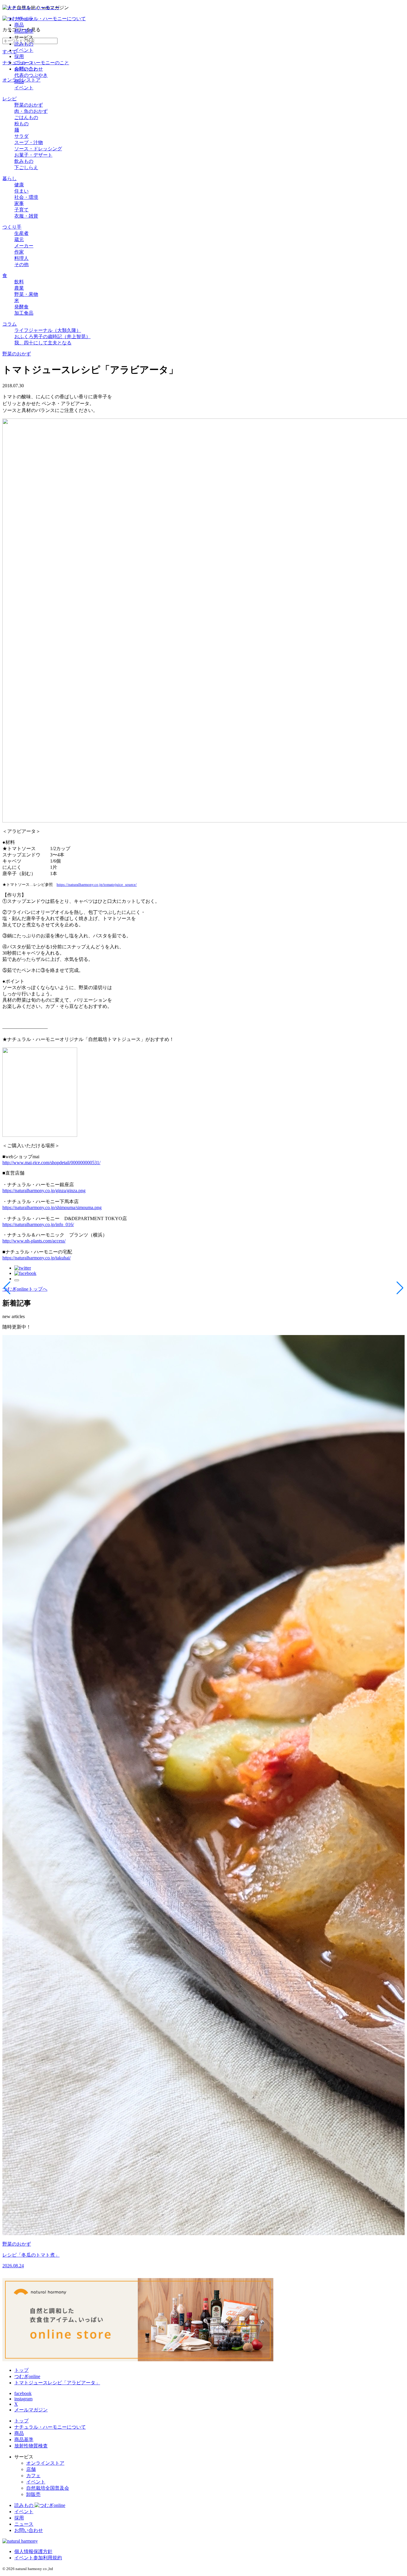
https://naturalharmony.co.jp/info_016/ (38, 1224)
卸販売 (33, 2494)
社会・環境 (26, 197)
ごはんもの (26, 117)
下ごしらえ (26, 167)
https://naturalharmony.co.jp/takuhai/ (36, 1258)
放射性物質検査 (31, 2446)
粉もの (21, 124)
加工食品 (24, 313)
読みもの (24, 44)
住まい (21, 191)
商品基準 (24, 31)
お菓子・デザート (33, 155)
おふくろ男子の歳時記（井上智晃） (52, 337)
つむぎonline (27, 2376)
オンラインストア (45, 2463)
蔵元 (19, 239)
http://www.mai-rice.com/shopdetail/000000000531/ (51, 1163)
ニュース (24, 63)
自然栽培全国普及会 (48, 2488)
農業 (19, 288)
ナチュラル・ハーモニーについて (50, 19)
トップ (21, 2370)
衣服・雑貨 (26, 216)
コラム (10, 324)
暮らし (10, 178)
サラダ (21, 136)
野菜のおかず (29, 105)
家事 (19, 203)
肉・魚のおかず (31, 111)
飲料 (19, 282)
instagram (23, 2399)
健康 (19, 185)
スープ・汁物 (29, 142)
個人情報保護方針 (33, 2551)
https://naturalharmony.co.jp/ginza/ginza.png (44, 1191)
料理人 (21, 258)
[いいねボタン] (17, 1280)
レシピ (10, 99)
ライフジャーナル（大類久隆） (48, 330)
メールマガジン (31, 2410)
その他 (21, 264)
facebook (23, 2393)
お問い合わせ (29, 69)
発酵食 (21, 307)
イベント (24, 50)
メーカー (24, 246)
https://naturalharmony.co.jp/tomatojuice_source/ (97, 885)
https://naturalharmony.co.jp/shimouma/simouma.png (52, 1207)
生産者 (21, 233)
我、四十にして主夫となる (43, 343)
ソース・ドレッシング (38, 149)
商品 (19, 25)
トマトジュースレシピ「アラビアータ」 (57, 2383)
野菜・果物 (26, 294)
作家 (19, 252)
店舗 (31, 2469)
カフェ (33, 2476)
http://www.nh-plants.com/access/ (34, 1241)
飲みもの (24, 161)
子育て (21, 210)
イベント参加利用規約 (38, 2558)
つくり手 (12, 227)
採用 (19, 56)
